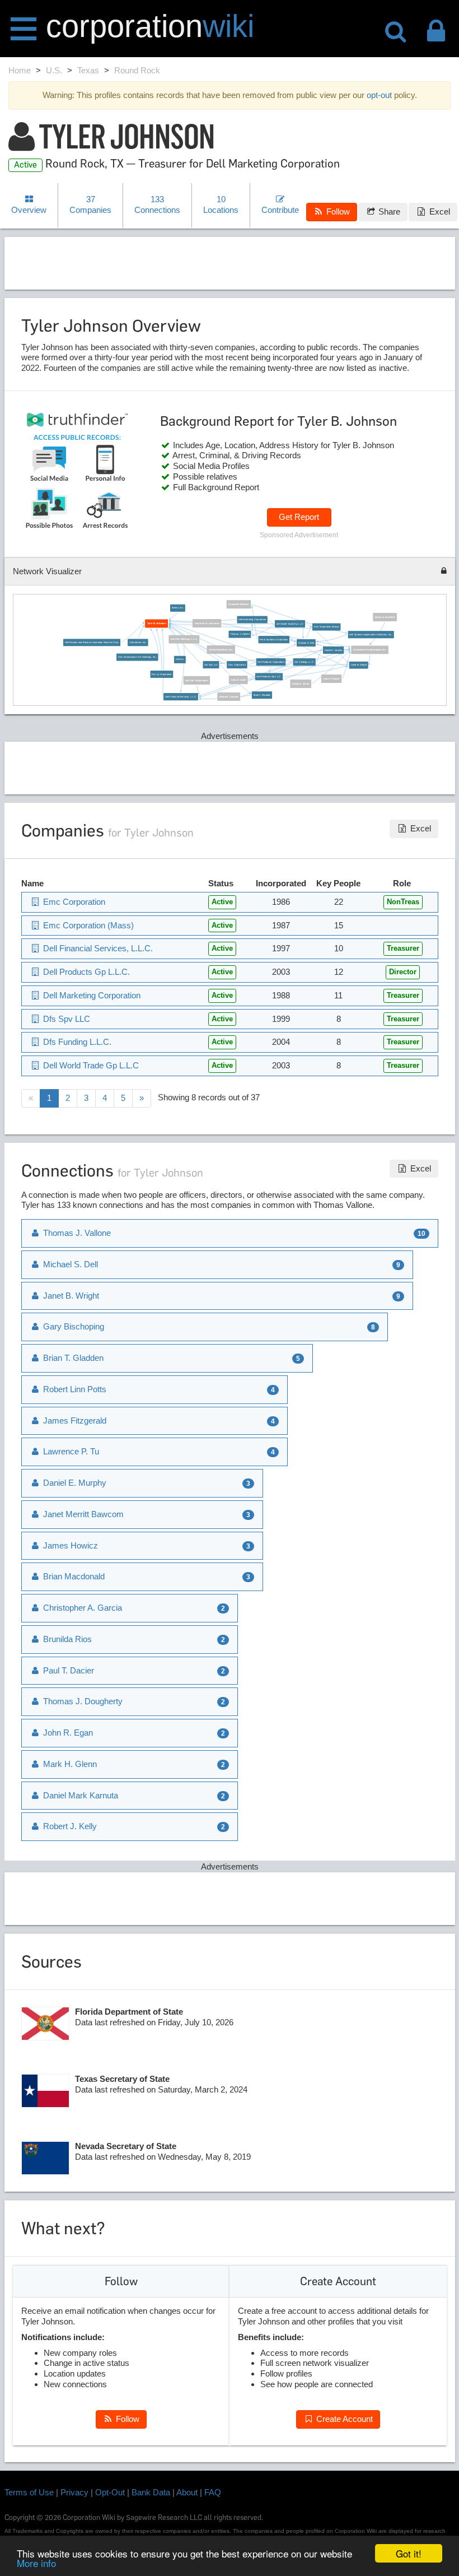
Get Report (299, 517)
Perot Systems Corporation (274, 640)
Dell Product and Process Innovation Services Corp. (92, 642)
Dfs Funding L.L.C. (304, 662)
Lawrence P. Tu (70, 1451)
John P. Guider (331, 679)
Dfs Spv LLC (211, 665)
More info (36, 2563)
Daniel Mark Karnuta (79, 1795)
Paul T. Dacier (67, 1670)
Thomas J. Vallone (240, 634)
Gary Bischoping (72, 1326)
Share (388, 211)
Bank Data (151, 2492)
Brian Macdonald (73, 1576)
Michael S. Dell (306, 643)
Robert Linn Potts (74, 1389)
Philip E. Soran (301, 684)
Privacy (74, 2492)
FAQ (213, 2492)
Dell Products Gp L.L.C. (269, 676)
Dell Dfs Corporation (196, 680)
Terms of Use (29, 2492)
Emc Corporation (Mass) (326, 627)
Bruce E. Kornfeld (385, 617)
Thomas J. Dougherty (82, 1701)
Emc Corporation (237, 665)
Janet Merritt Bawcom (82, 1514)
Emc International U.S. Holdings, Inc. (137, 657)
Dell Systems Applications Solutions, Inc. (371, 634)
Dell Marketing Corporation (252, 620)
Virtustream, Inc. (138, 642)
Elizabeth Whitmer (238, 604)
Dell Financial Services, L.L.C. (181, 697)
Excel (439, 211)
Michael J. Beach (229, 697)
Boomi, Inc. (178, 608)
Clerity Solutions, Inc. (221, 650)
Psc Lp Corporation (161, 674)
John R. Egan (67, 1733)
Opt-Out (110, 2492)
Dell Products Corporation (271, 662)
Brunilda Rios (66, 1639)
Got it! (409, 2553)
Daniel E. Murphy (334, 650)
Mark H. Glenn (69, 1764)
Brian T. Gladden (262, 695)
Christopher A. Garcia (81, 1608)
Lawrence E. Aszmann (207, 623)
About (187, 2492)
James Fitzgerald (74, 1420)
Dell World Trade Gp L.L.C (290, 624)
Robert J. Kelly (69, 1826)
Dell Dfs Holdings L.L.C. (184, 640)
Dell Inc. (180, 660)
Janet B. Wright (359, 665)
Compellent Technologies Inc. (370, 650)
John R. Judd (238, 680)
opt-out (379, 95)
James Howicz (69, 1545)
